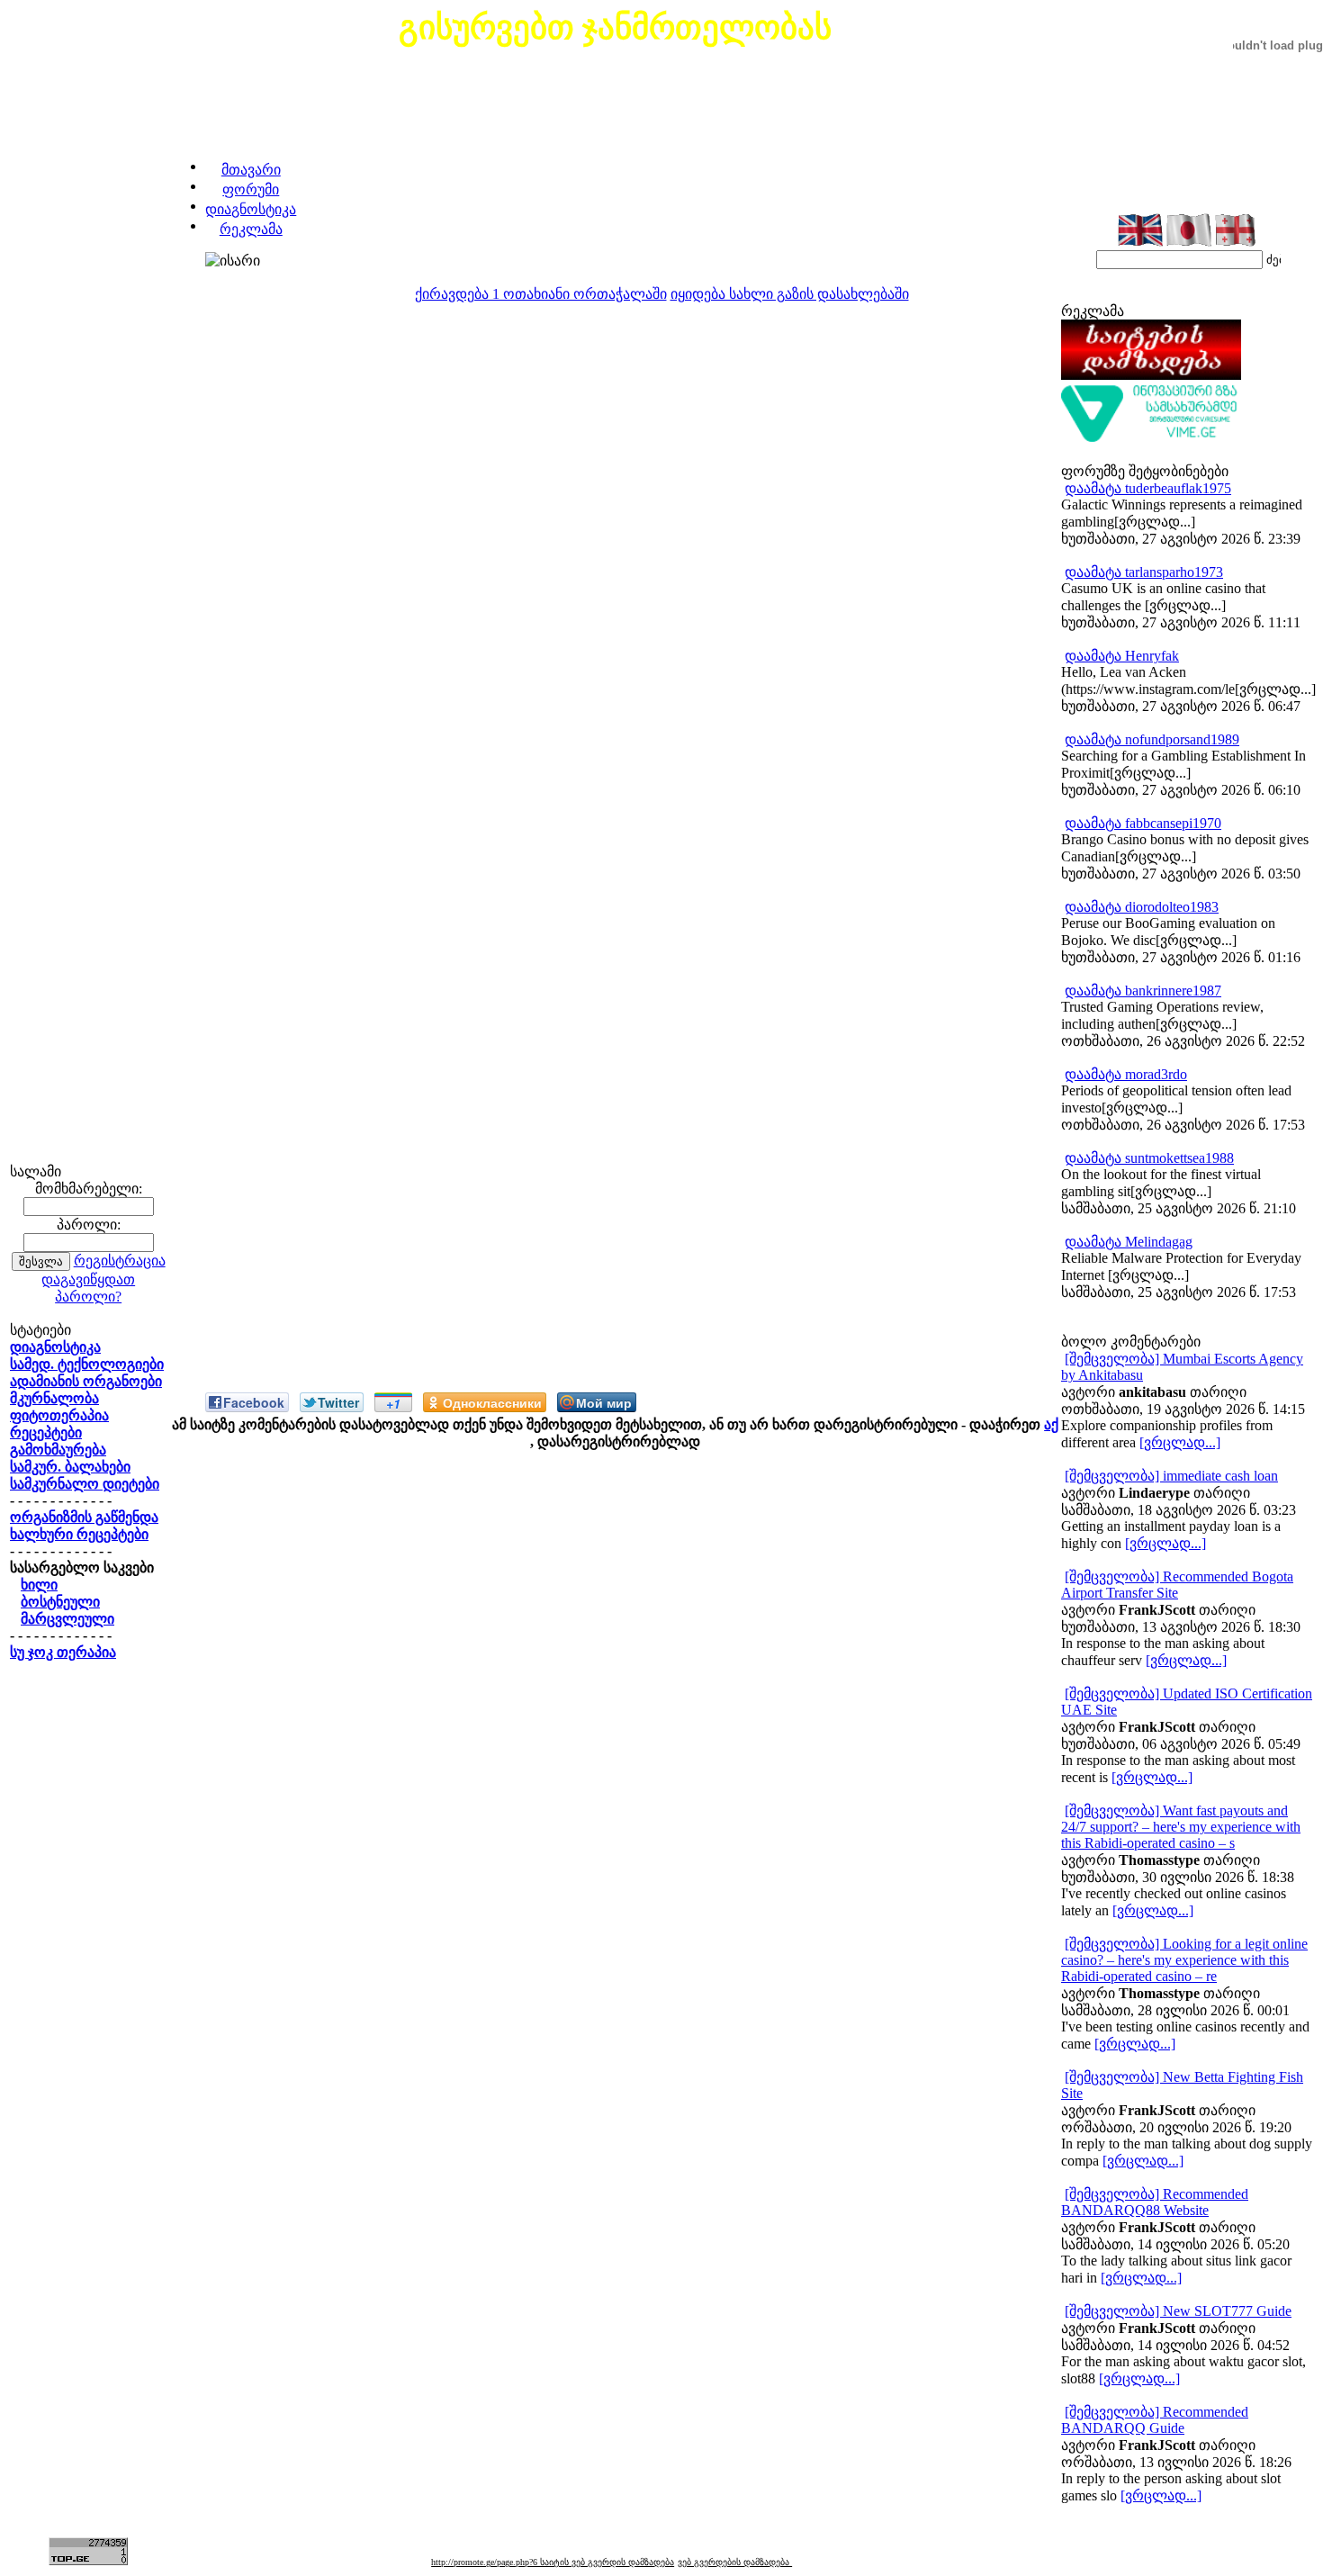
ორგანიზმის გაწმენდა (84, 1517)
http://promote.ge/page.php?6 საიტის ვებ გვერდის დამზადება (553, 2562)
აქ (1051, 1424)
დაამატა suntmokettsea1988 (1149, 1158)
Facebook (254, 1402)
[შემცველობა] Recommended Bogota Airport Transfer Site (1177, 1585)
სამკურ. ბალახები (70, 1467)
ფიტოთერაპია (59, 1415)
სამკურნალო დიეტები (85, 1484)
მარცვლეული (67, 1619)
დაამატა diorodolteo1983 (1142, 907)
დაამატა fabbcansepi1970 (1143, 823)
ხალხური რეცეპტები (79, 1534)
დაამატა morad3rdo (1126, 1074)
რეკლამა (251, 229)
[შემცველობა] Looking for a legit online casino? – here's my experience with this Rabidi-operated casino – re (1184, 1960)
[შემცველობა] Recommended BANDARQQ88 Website (1155, 2202)
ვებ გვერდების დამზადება (735, 2562)
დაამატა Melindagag (1129, 1242)
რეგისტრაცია (120, 1261)
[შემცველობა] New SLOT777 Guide (1178, 2311)
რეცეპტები (46, 1432)
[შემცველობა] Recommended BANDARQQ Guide (1155, 2420)
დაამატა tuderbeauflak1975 (1148, 488)
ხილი (39, 1585)
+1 (393, 1403)
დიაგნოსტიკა (251, 209)
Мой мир (604, 1402)
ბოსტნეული (60, 1602)
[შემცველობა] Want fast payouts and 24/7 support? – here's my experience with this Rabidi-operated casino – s (1181, 1827)
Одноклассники (492, 1402)
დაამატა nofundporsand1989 (1152, 739)
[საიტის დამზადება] (1151, 375)
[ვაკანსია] (1151, 438)
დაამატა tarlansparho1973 (1144, 572)
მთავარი (251, 170)
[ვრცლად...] (1180, 1442)
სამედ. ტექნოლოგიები (87, 1364)
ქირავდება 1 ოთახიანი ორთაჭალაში (541, 294)
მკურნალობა (54, 1398)
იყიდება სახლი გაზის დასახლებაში (790, 294)
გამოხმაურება (58, 1450)
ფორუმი (251, 189)
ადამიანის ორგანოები (86, 1381)
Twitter (338, 1402)
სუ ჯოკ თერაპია (63, 1652)
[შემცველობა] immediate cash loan (1171, 1476)
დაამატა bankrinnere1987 (1143, 991)
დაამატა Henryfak (1122, 656)
